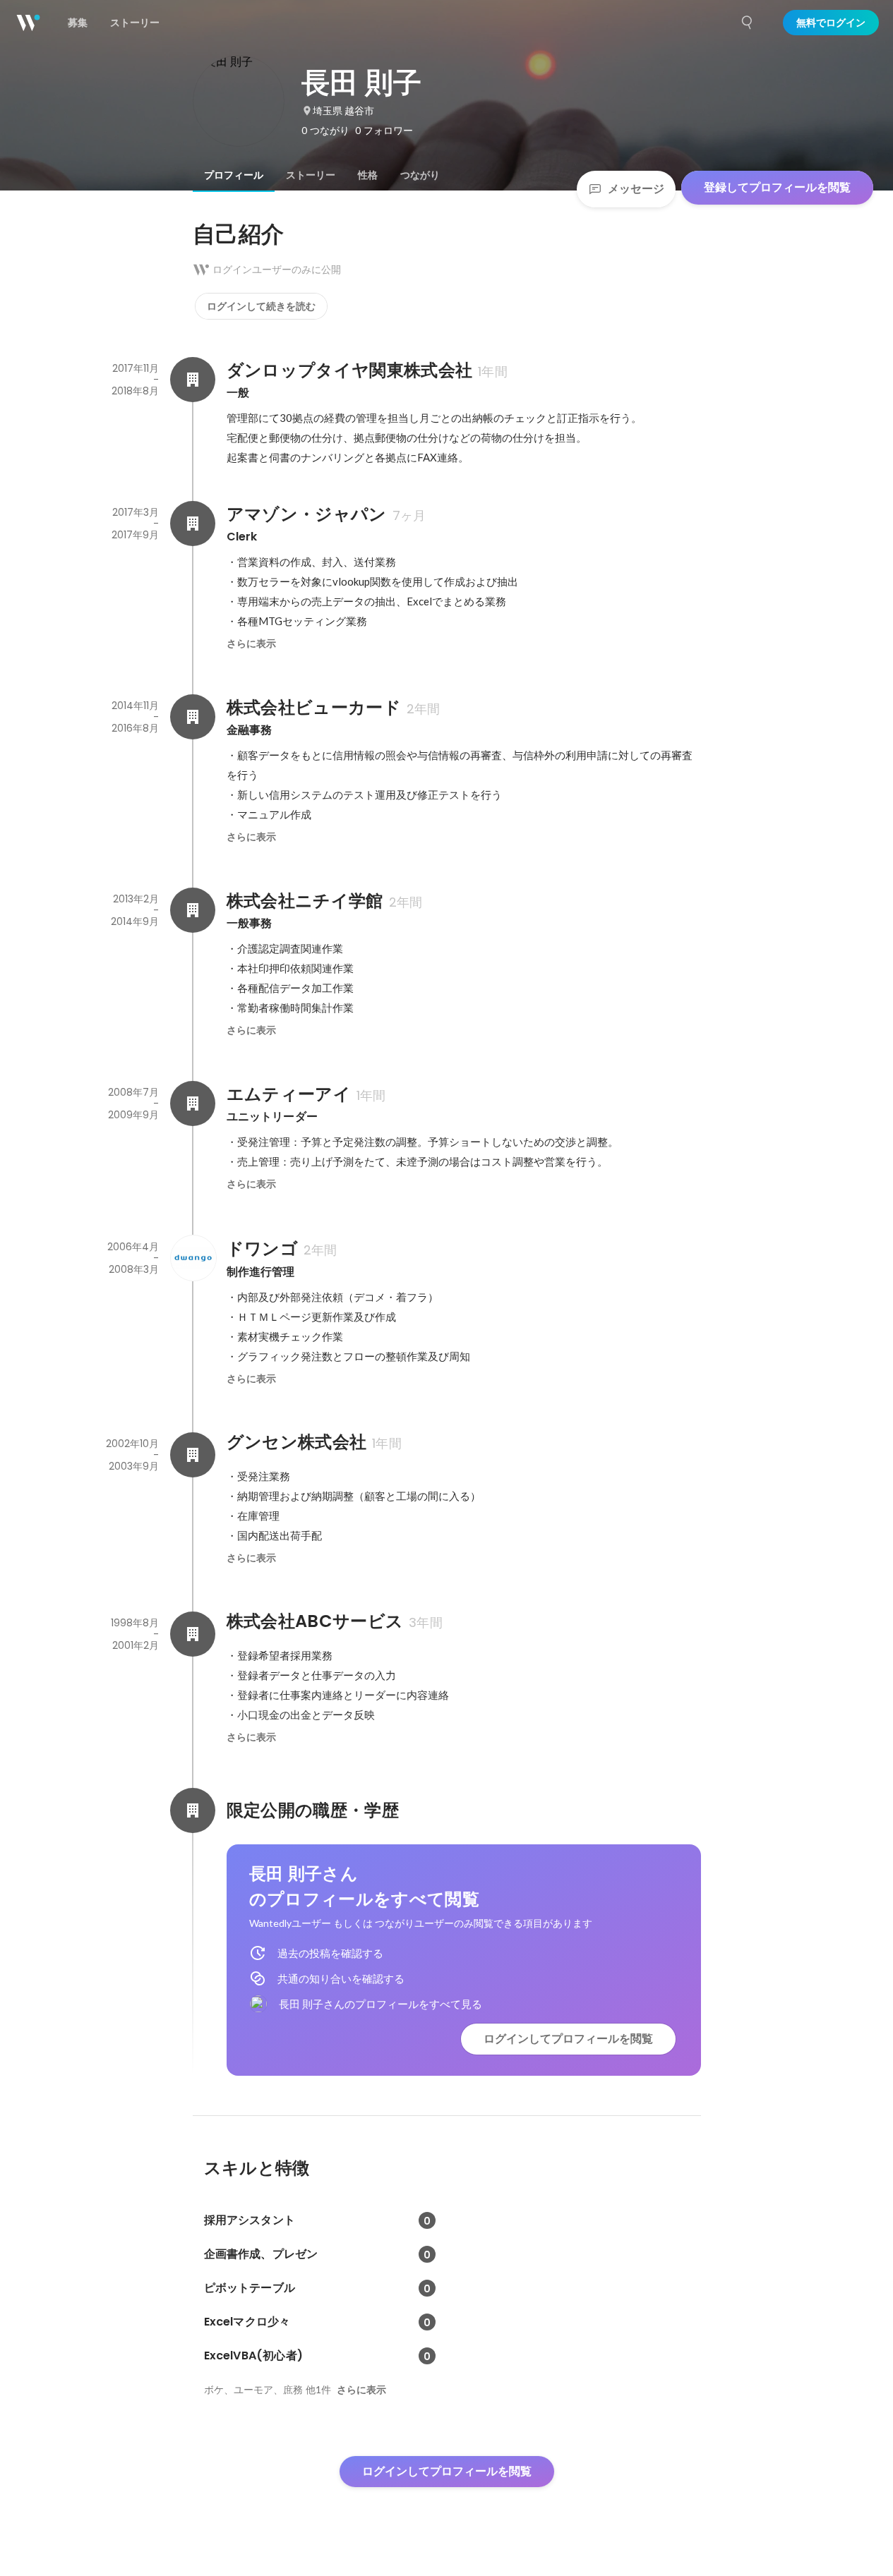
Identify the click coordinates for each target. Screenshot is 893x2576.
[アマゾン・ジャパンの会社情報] (193, 524)
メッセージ (636, 189)
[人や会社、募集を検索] (748, 23)
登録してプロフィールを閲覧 (777, 187)
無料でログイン (831, 23)
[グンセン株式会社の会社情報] (193, 1455)
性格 (368, 175)
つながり (420, 175)
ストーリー (311, 175)
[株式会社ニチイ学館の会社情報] (193, 910)
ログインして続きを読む (261, 306)
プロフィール (234, 175)
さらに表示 (251, 643)
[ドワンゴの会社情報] (193, 1258)
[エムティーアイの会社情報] (193, 1103)
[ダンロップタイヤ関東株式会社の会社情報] (193, 380)
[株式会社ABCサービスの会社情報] (193, 1634)
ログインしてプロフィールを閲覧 (568, 2039)
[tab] (234, 175)
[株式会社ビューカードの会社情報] (193, 717)
